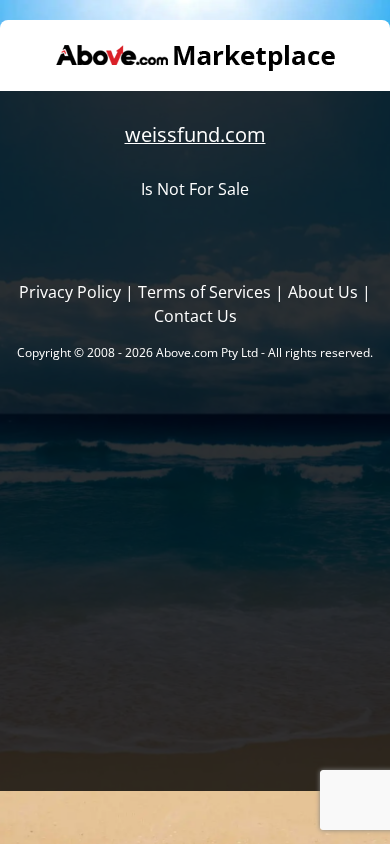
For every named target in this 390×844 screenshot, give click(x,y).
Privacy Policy (70, 292)
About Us (323, 292)
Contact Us (195, 316)
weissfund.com (195, 134)
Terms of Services (204, 292)
